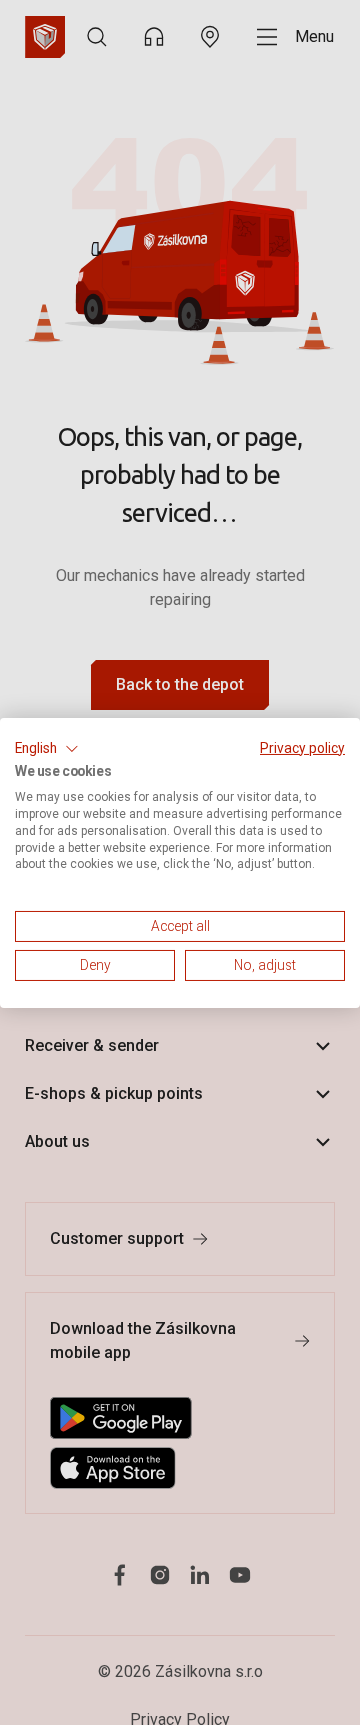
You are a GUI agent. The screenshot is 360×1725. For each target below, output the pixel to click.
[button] (47, 748)
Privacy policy (302, 747)
